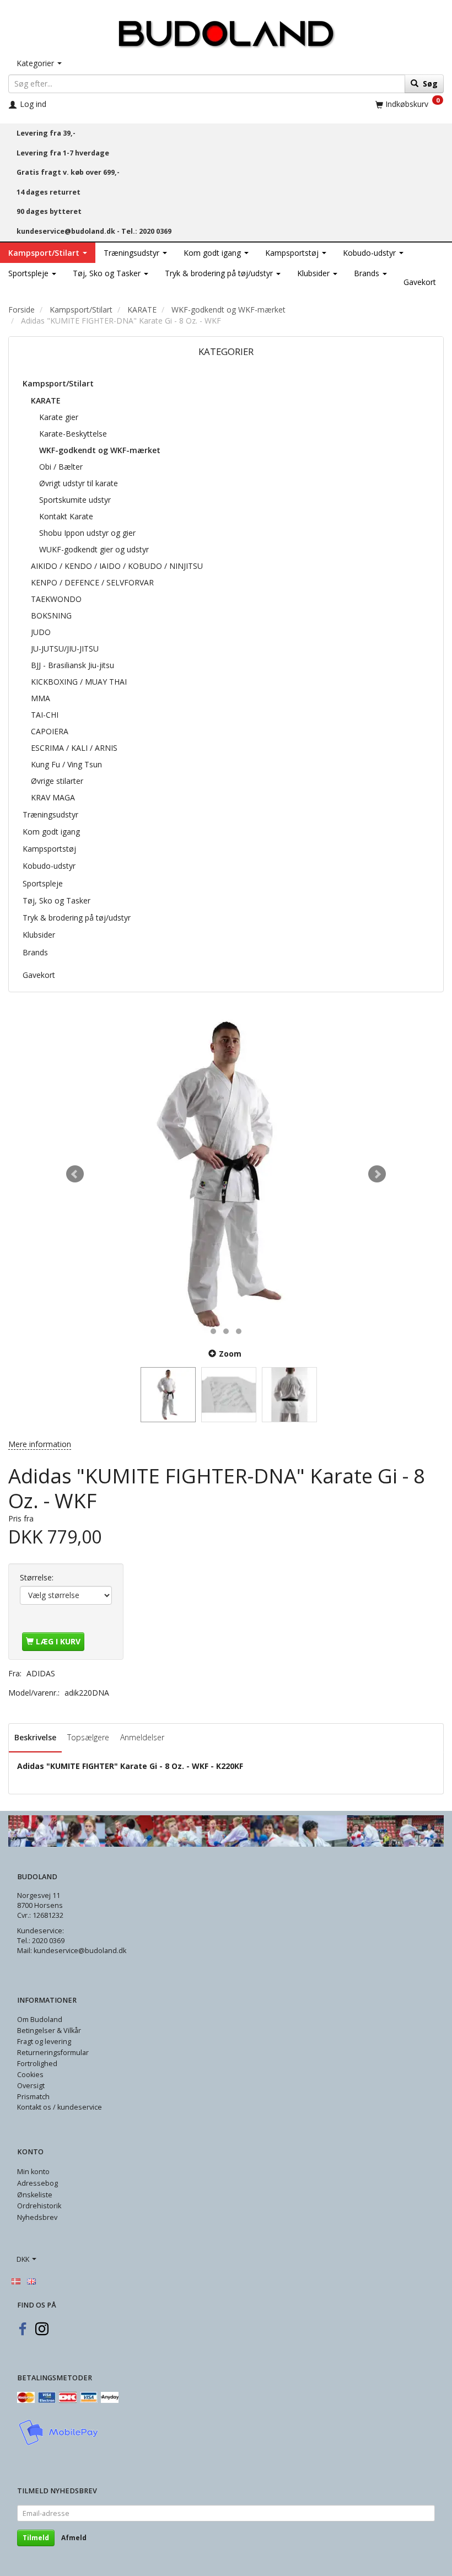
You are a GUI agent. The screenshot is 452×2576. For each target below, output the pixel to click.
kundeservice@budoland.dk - (69, 231)
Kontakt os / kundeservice (60, 2107)
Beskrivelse (35, 1737)
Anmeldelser (142, 1737)
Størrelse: (37, 1577)
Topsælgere (88, 1737)
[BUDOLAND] (226, 31)
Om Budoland (40, 2020)
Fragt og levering (44, 2042)
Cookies (30, 2075)
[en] (31, 2281)
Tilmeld (36, 2538)
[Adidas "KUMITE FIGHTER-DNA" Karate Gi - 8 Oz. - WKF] (226, 1174)
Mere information (40, 1444)
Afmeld (74, 2538)
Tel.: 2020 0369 (146, 231)
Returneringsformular (53, 2053)
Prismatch (33, 2097)
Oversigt (31, 2086)
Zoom (230, 1354)
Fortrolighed (37, 2064)
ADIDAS (41, 1673)
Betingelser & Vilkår (49, 2031)
